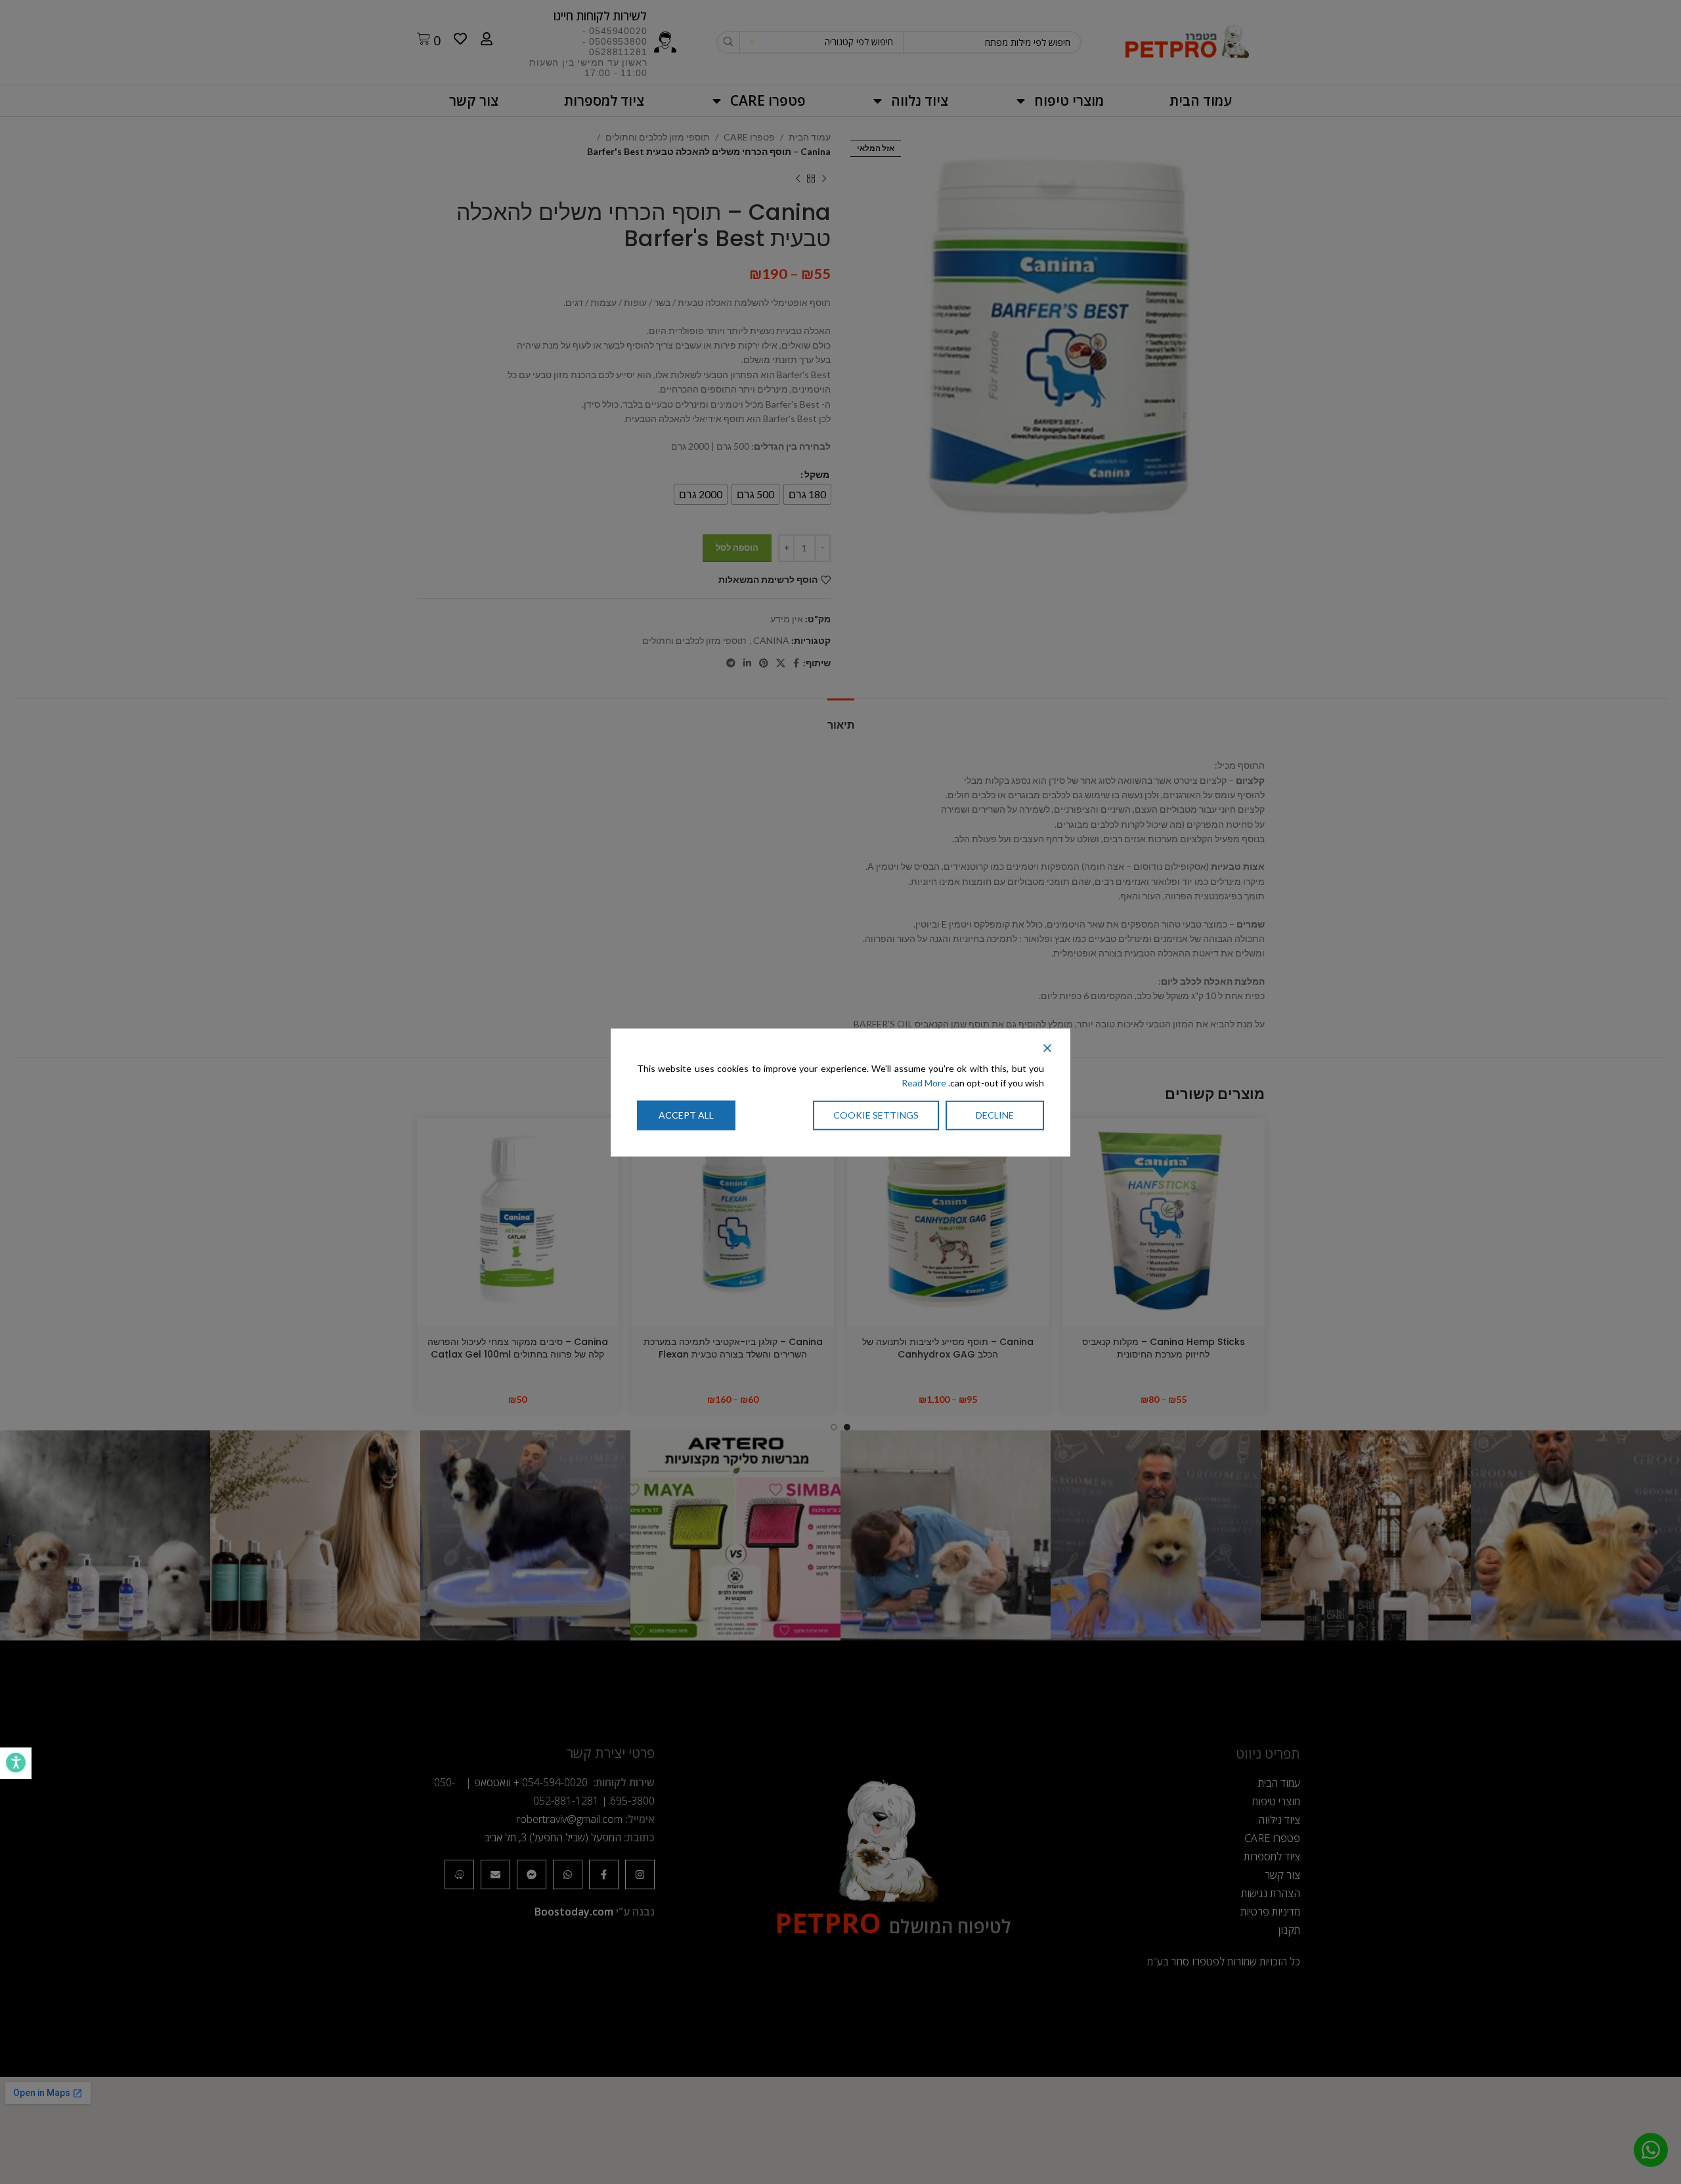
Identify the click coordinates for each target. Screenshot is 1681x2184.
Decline (995, 1114)
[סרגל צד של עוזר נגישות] (16, 1763)
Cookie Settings (876, 1114)
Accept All (686, 1114)
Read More (924, 1083)
